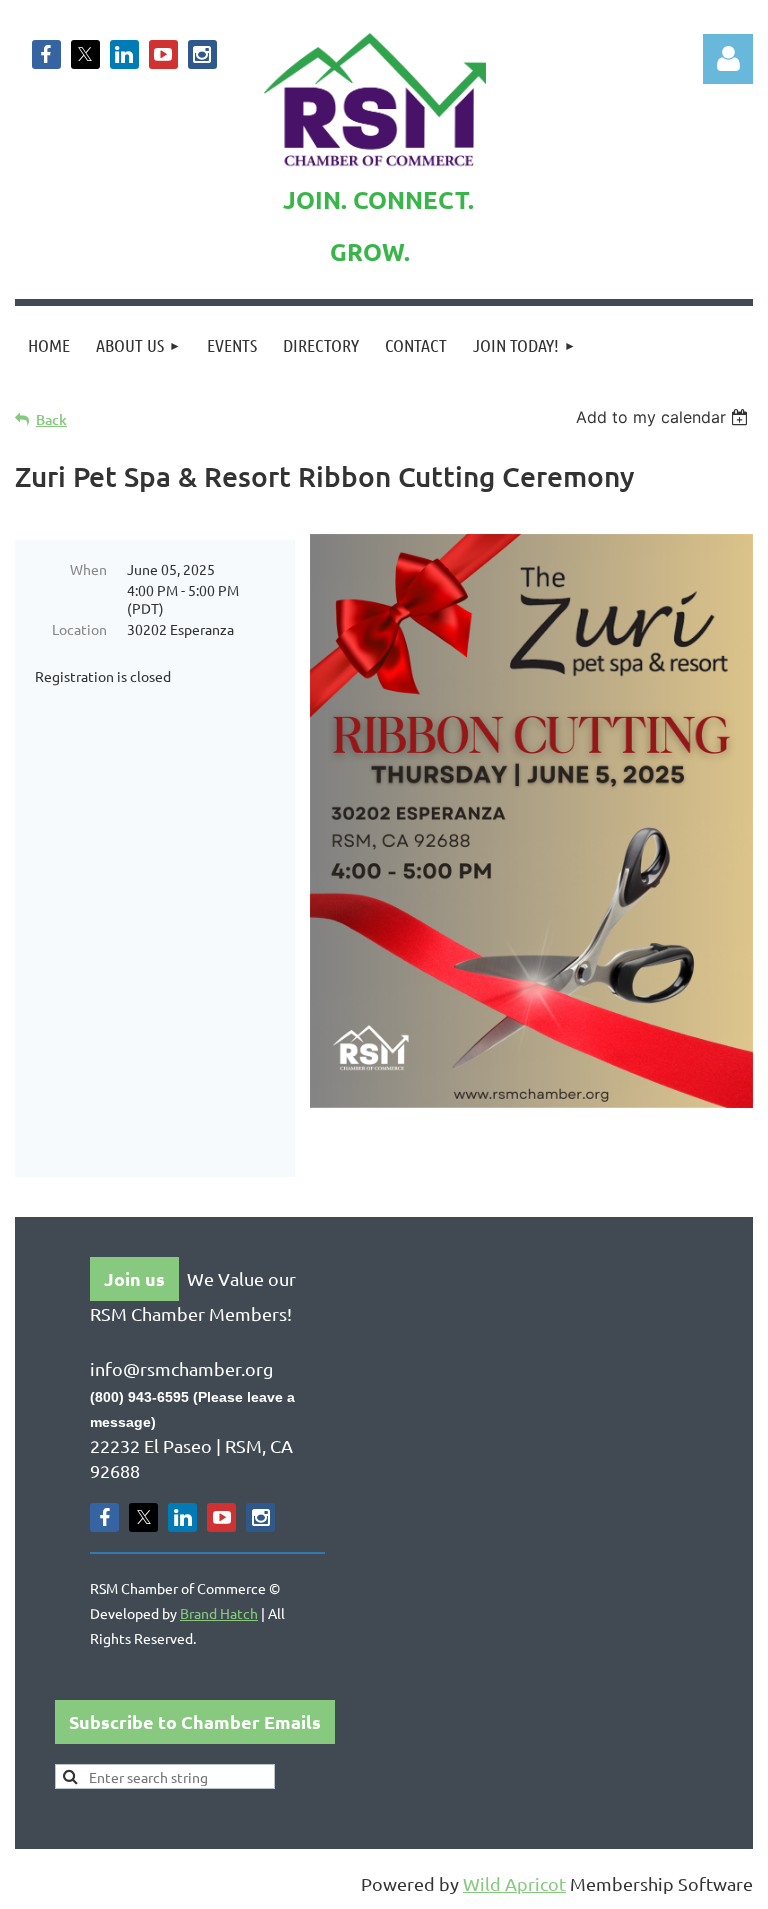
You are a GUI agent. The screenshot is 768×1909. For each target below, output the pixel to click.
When (88, 569)
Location (79, 629)
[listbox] (664, 417)
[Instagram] (202, 54)
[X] (85, 54)
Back (51, 419)
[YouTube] (163, 54)
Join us (134, 1278)
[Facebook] (46, 54)
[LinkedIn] (124, 54)
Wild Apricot (514, 1883)
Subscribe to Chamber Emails (195, 1721)
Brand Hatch (219, 1613)
